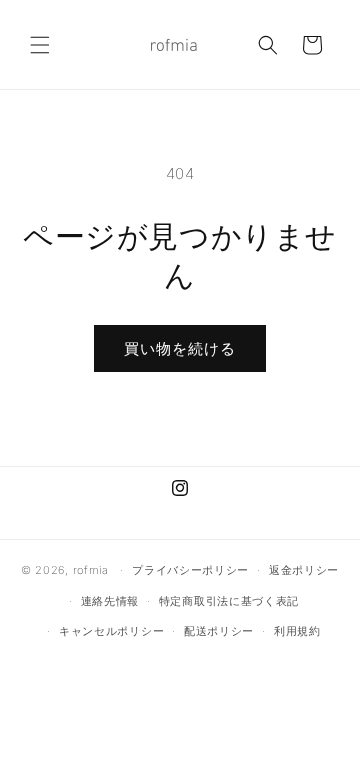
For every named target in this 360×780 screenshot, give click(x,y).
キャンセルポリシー (111, 631)
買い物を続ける (180, 348)
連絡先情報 (110, 601)
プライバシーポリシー (190, 570)
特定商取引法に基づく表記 (229, 601)
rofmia (91, 570)
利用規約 (297, 631)
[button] (40, 45)
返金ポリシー (304, 570)
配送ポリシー (219, 631)
